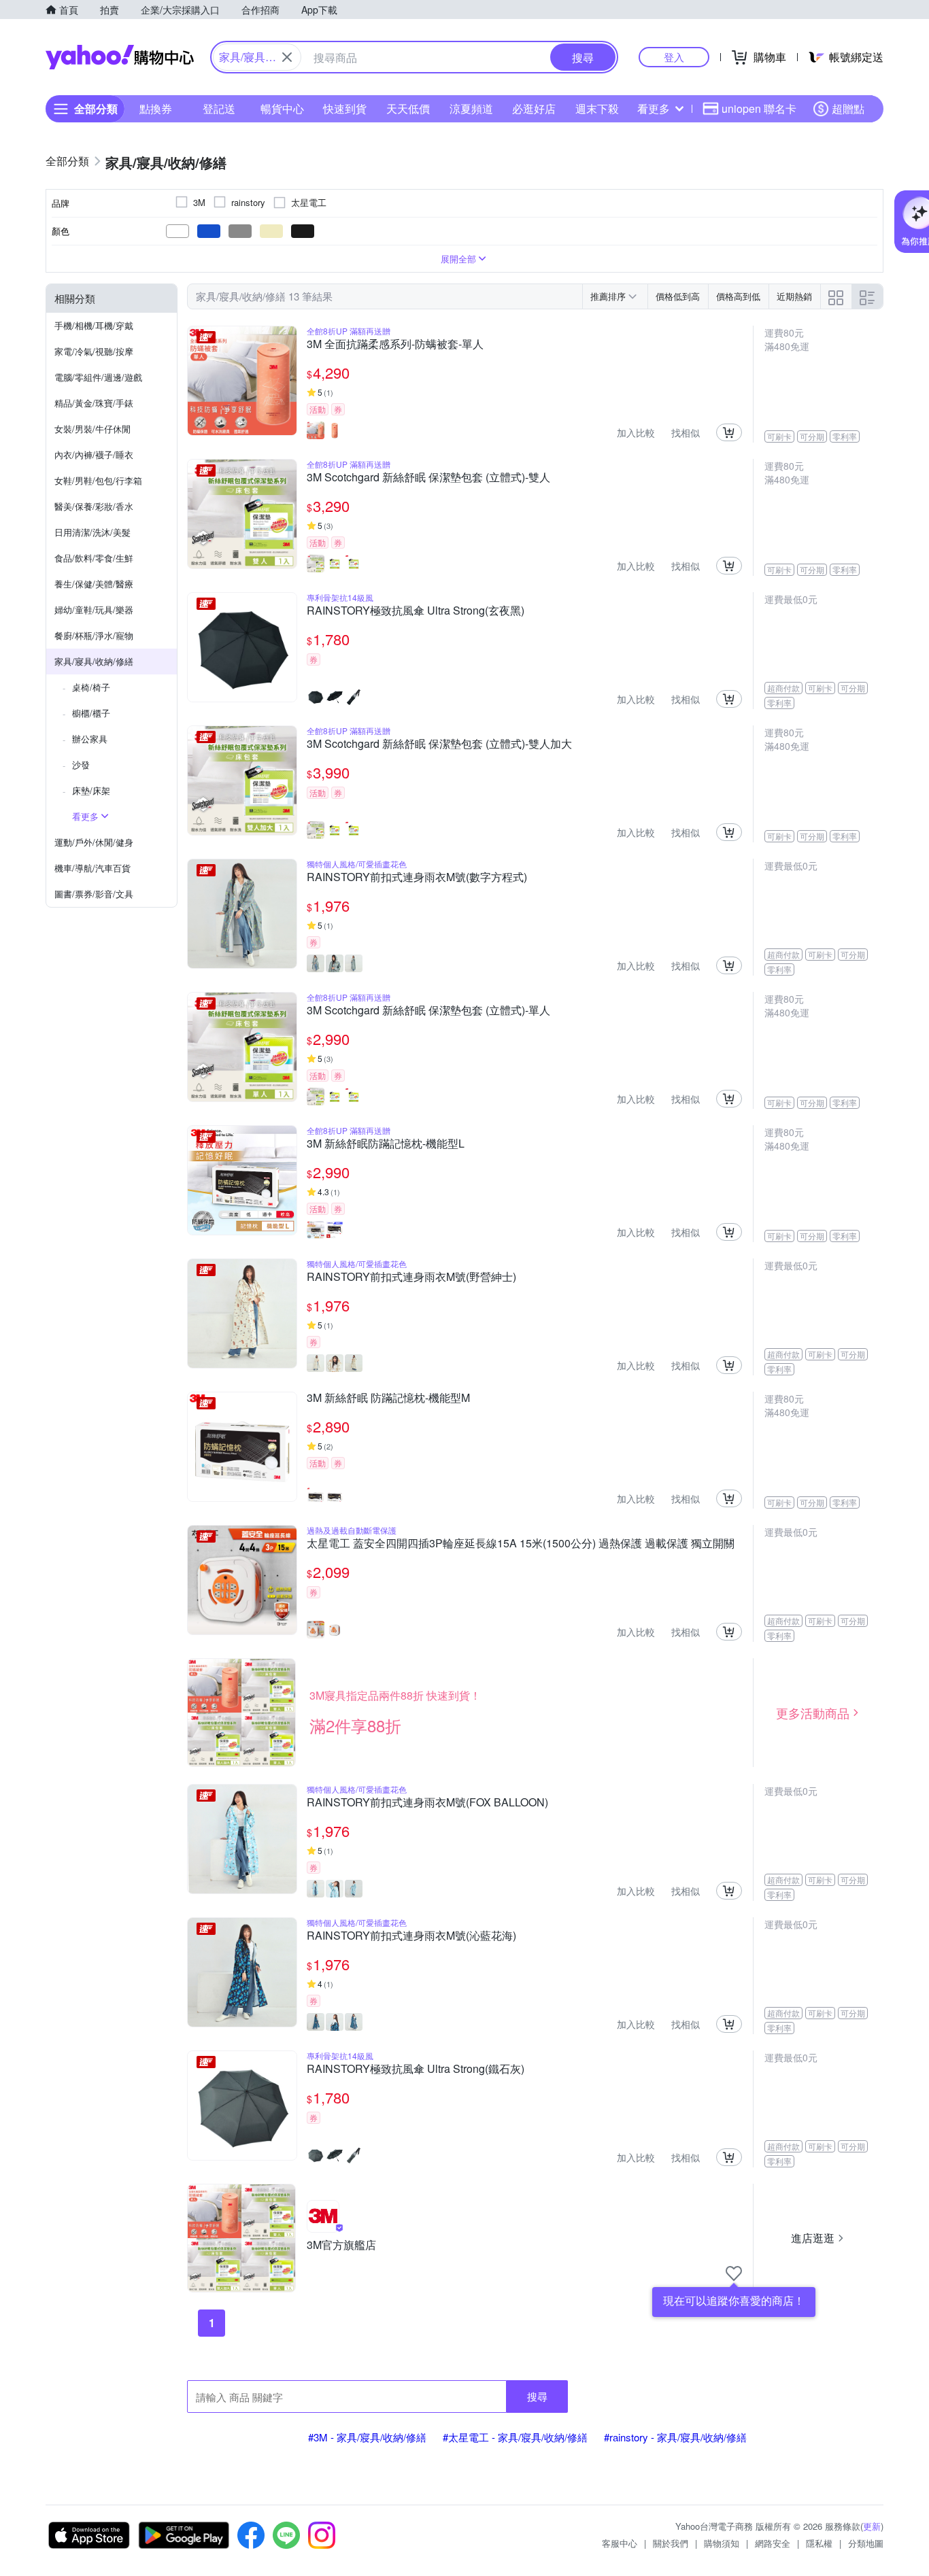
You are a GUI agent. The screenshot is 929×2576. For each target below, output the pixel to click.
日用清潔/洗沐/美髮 (92, 532)
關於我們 (671, 2543)
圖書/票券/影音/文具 (94, 894)
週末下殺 (597, 108)
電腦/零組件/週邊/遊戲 (98, 377)
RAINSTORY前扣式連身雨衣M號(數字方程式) (417, 878)
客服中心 (620, 2543)
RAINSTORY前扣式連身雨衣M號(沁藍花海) (411, 1936)
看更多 (654, 108)
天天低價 (408, 108)
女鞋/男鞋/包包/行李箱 (98, 480)
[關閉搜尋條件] (287, 57)
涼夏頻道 (471, 108)
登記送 (219, 108)
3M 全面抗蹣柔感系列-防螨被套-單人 (395, 345)
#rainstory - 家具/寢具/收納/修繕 (675, 2437)
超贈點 (848, 108)
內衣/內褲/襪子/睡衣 (94, 454)
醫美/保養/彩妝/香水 (94, 506)
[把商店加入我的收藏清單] (734, 2273)
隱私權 (819, 2543)
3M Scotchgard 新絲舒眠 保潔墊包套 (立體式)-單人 (428, 1011)
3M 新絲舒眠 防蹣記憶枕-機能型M (388, 1398)
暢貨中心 (282, 108)
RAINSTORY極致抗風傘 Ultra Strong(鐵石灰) (416, 2070)
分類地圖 (866, 2543)
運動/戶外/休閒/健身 (94, 842)
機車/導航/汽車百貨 (92, 868)
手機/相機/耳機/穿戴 (94, 325)
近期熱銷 (794, 296)
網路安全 (773, 2543)
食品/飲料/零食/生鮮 (94, 558)
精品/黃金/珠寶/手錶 (94, 403)
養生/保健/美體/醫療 (94, 584)
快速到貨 (345, 108)
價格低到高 (678, 296)
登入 (674, 57)
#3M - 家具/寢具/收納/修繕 (367, 2437)
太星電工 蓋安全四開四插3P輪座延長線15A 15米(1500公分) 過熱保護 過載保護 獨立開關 (521, 1544)
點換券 (156, 108)
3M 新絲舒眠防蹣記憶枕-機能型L (386, 1144)
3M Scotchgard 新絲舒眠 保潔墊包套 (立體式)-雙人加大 (439, 744)
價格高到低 (738, 296)
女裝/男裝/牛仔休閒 (92, 429)
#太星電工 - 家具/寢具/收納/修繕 (515, 2437)
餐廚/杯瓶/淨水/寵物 (94, 635)
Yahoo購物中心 (120, 57)
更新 (872, 2526)
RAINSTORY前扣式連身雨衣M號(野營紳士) (411, 1277)
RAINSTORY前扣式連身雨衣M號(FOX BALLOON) (427, 1803)
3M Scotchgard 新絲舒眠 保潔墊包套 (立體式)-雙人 (428, 478)
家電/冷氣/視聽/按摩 (94, 351)
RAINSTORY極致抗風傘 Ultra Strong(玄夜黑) (416, 611)
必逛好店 (534, 108)
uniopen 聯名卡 (759, 108)
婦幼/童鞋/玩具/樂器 (94, 609)
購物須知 (722, 2543)
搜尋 (537, 2396)
